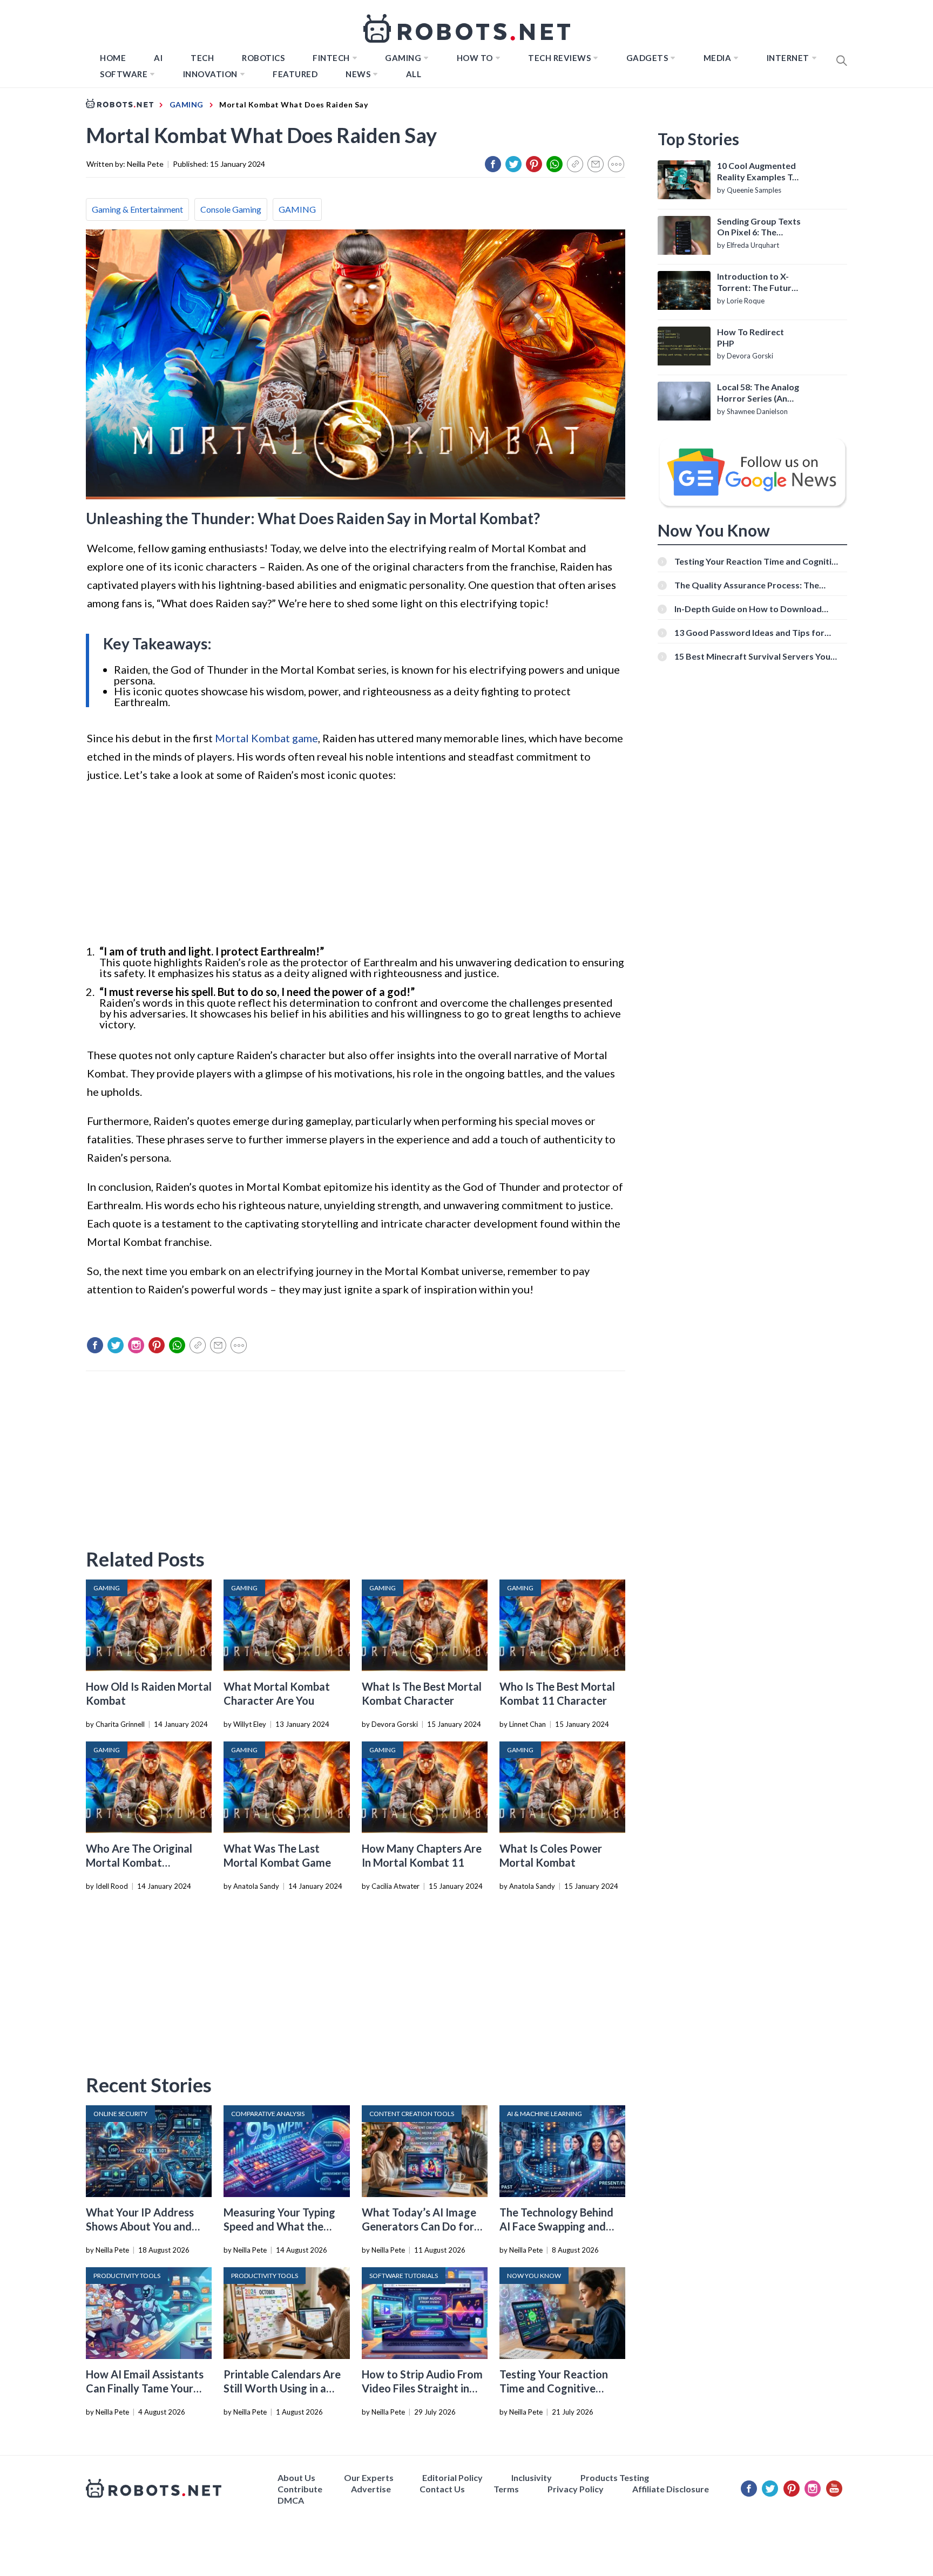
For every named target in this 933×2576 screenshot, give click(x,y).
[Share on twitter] (513, 164)
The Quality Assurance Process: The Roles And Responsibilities (747, 585)
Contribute (300, 2489)
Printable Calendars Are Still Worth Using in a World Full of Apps (282, 2388)
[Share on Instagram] (136, 1345)
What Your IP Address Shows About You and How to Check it (140, 2226)
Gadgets (647, 58)
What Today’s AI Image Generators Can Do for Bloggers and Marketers (421, 2226)
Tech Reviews (559, 58)
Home (113, 58)
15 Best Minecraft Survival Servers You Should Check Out (752, 656)
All (414, 74)
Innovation (210, 74)
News (358, 74)
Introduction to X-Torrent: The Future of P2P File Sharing (757, 282)
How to (475, 58)
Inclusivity (532, 2477)
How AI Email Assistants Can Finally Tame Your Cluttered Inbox (145, 2388)
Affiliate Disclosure (671, 2489)
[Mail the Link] (596, 164)
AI (158, 58)
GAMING (297, 209)
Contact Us (442, 2489)
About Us (296, 2477)
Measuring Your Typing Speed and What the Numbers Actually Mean (282, 2226)
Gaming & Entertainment (137, 209)
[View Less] (616, 164)
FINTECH (331, 58)
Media (718, 58)
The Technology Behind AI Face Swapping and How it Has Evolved (556, 2226)
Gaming (403, 58)
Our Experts (369, 2477)
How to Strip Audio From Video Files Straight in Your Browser (422, 2388)
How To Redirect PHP (751, 337)
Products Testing (615, 2477)
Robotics (263, 58)
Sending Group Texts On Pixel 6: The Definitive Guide (759, 227)
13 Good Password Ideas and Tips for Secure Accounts (749, 632)
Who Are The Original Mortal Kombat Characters (139, 1862)
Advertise (371, 2489)
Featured (295, 74)
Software (124, 74)
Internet (788, 58)
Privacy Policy (576, 2489)
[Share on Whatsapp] (555, 164)
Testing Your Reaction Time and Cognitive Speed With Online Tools (559, 2388)
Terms (506, 2489)
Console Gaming (231, 209)
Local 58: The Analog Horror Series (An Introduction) (758, 393)
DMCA (291, 2500)
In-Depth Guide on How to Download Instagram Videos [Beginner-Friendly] (749, 609)
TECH (202, 58)
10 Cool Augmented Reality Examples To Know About (757, 172)
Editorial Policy (452, 2477)
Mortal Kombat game (266, 738)
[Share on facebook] (493, 164)
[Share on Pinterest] (534, 164)
